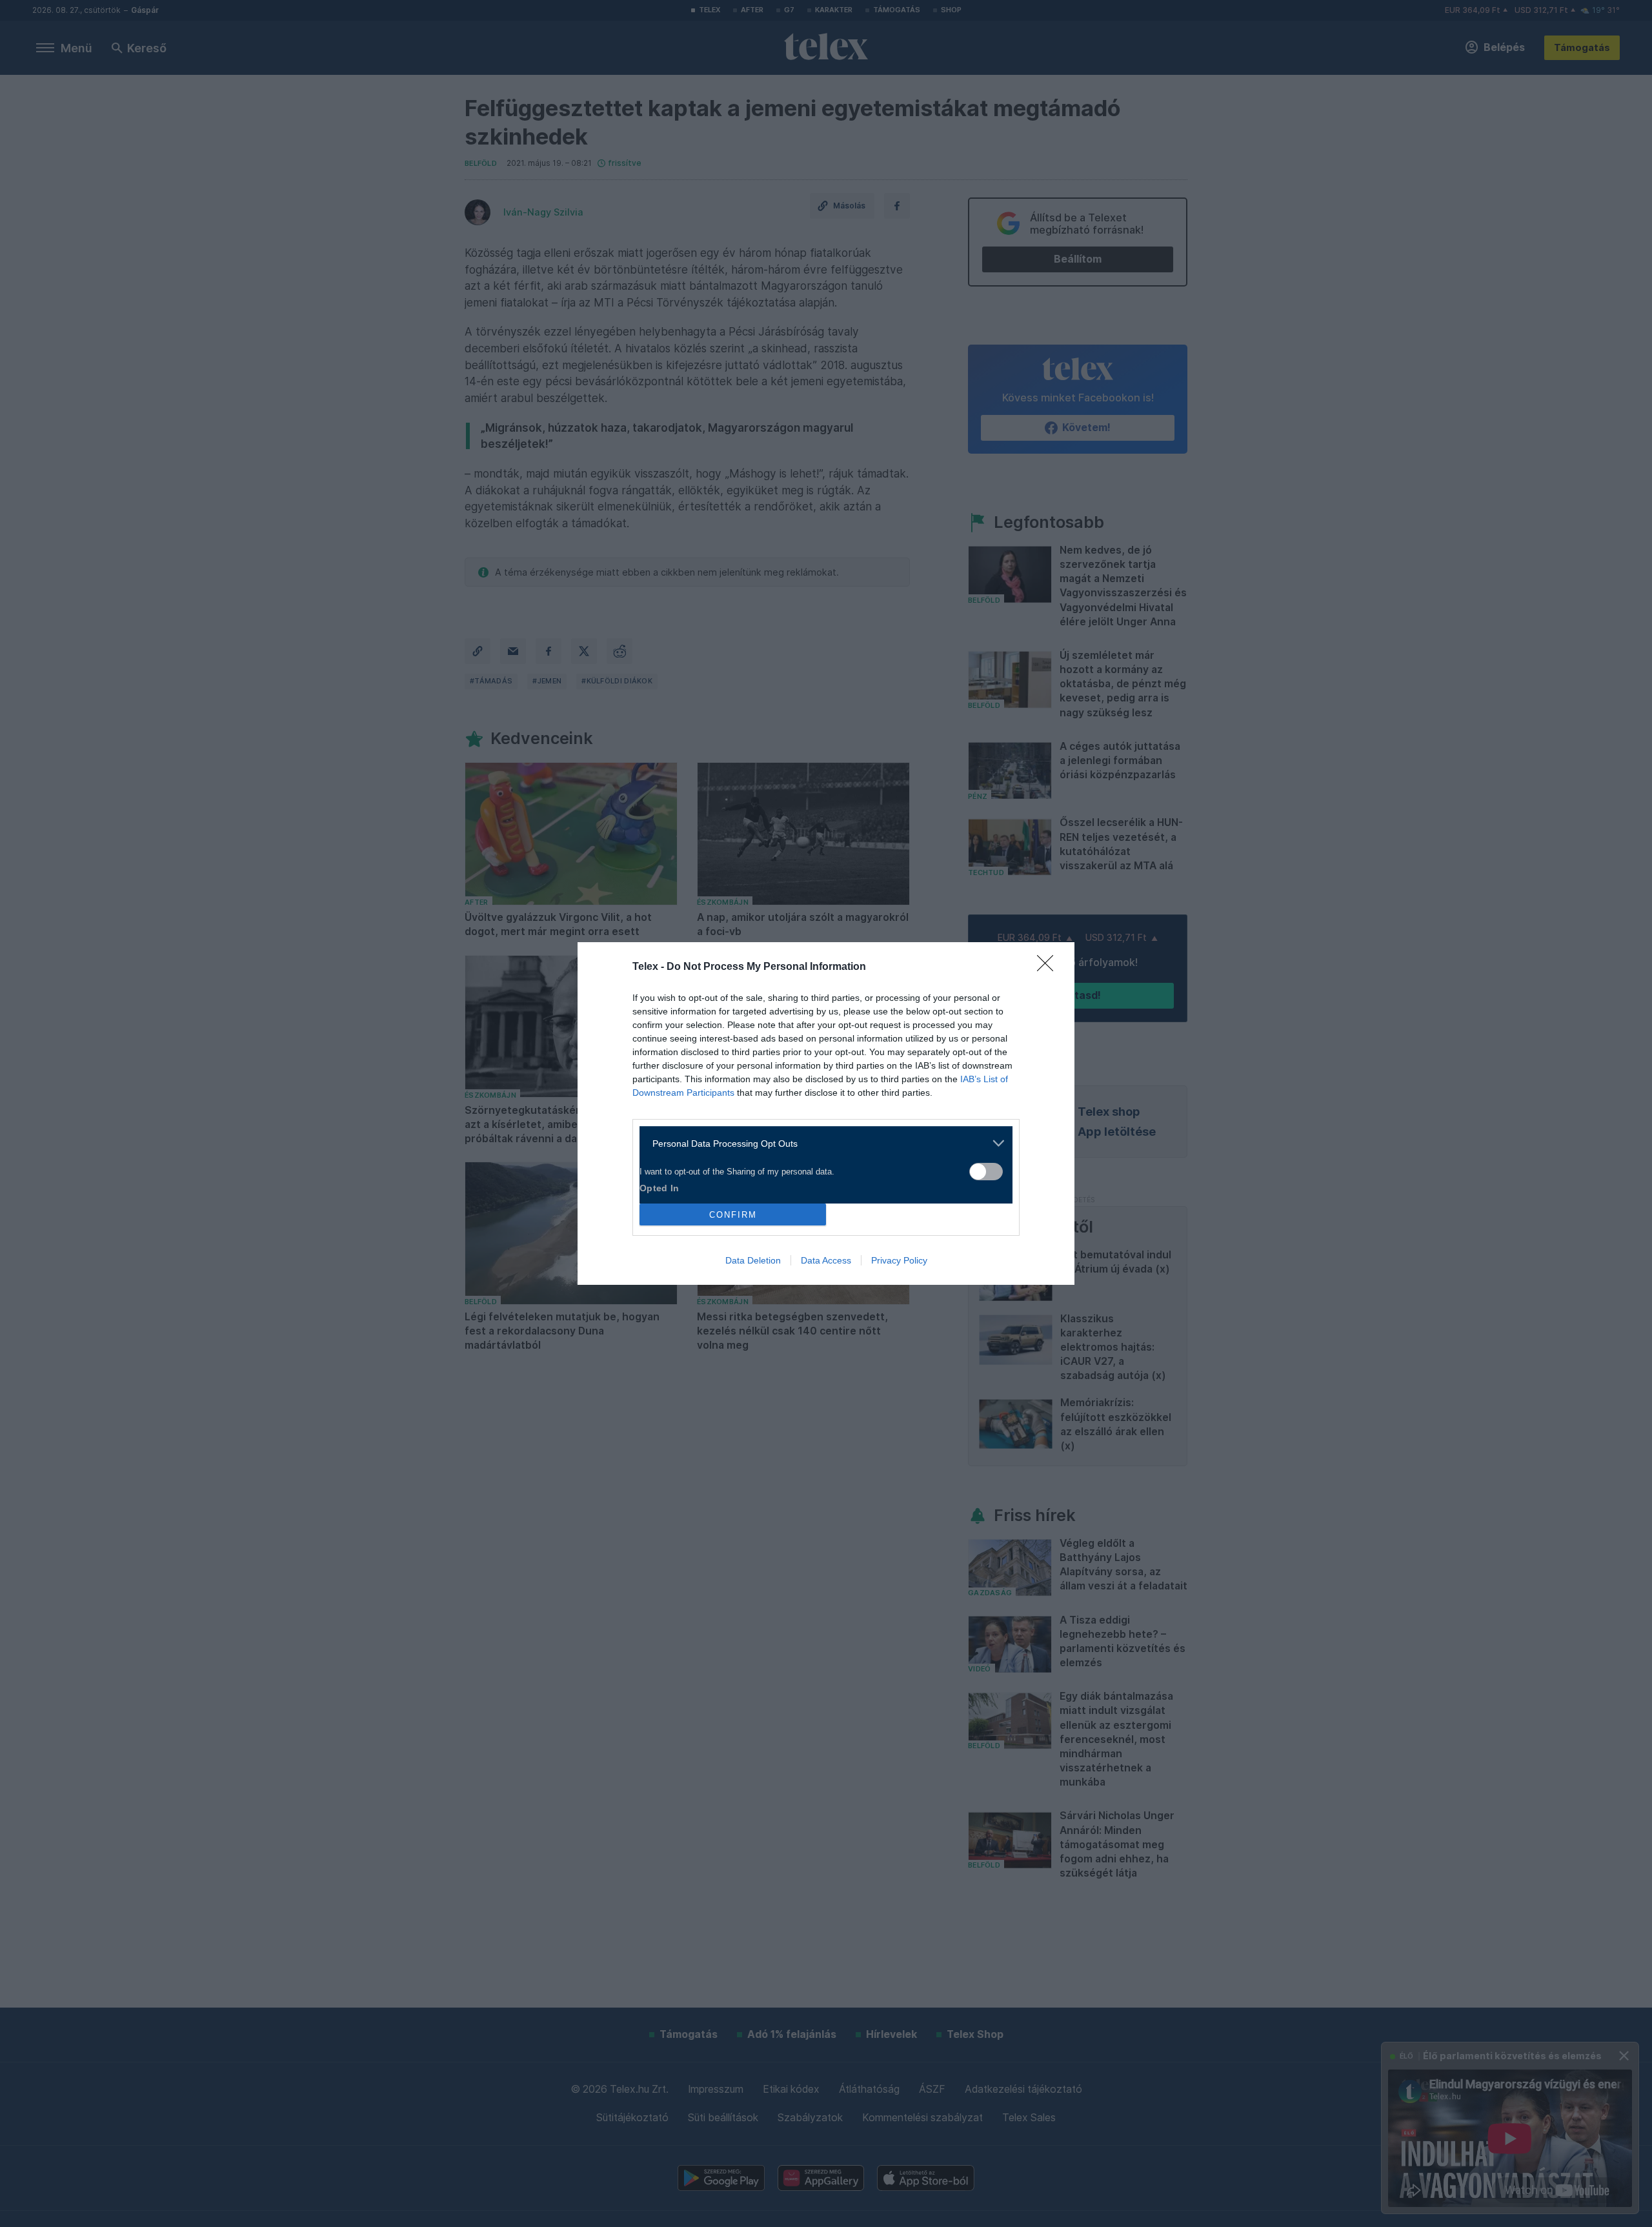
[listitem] (821, 1143)
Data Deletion (753, 1260)
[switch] (986, 1172)
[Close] (1049, 967)
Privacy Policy (899, 1260)
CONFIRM (733, 1215)
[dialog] (826, 1113)
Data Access (826, 1260)
